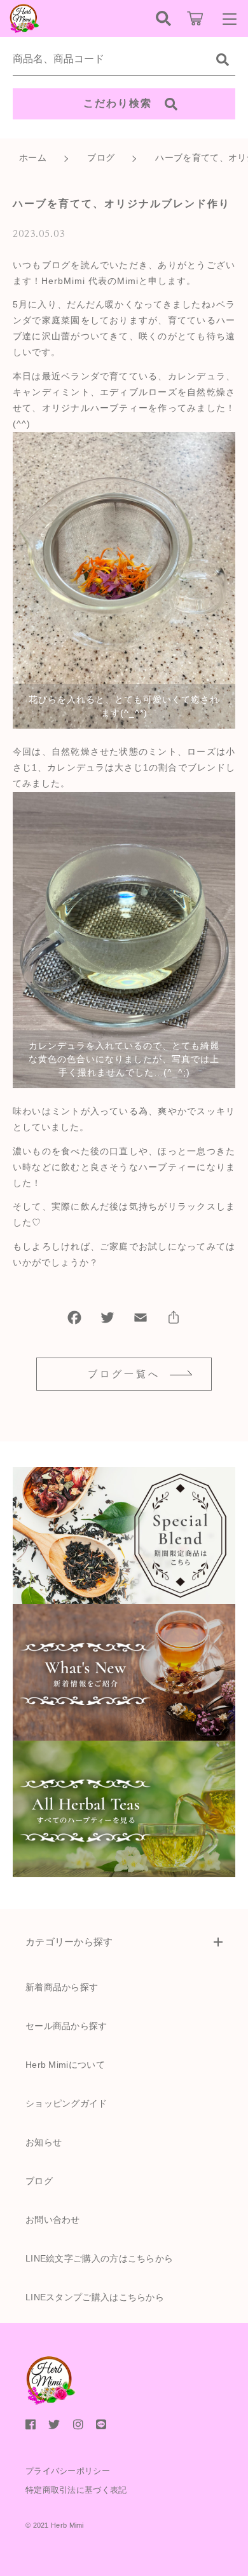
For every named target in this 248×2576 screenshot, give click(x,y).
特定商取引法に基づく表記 (76, 2490)
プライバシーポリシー (68, 2471)
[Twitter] (107, 1320)
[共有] (174, 1320)
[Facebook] (74, 1320)
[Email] (141, 1320)
